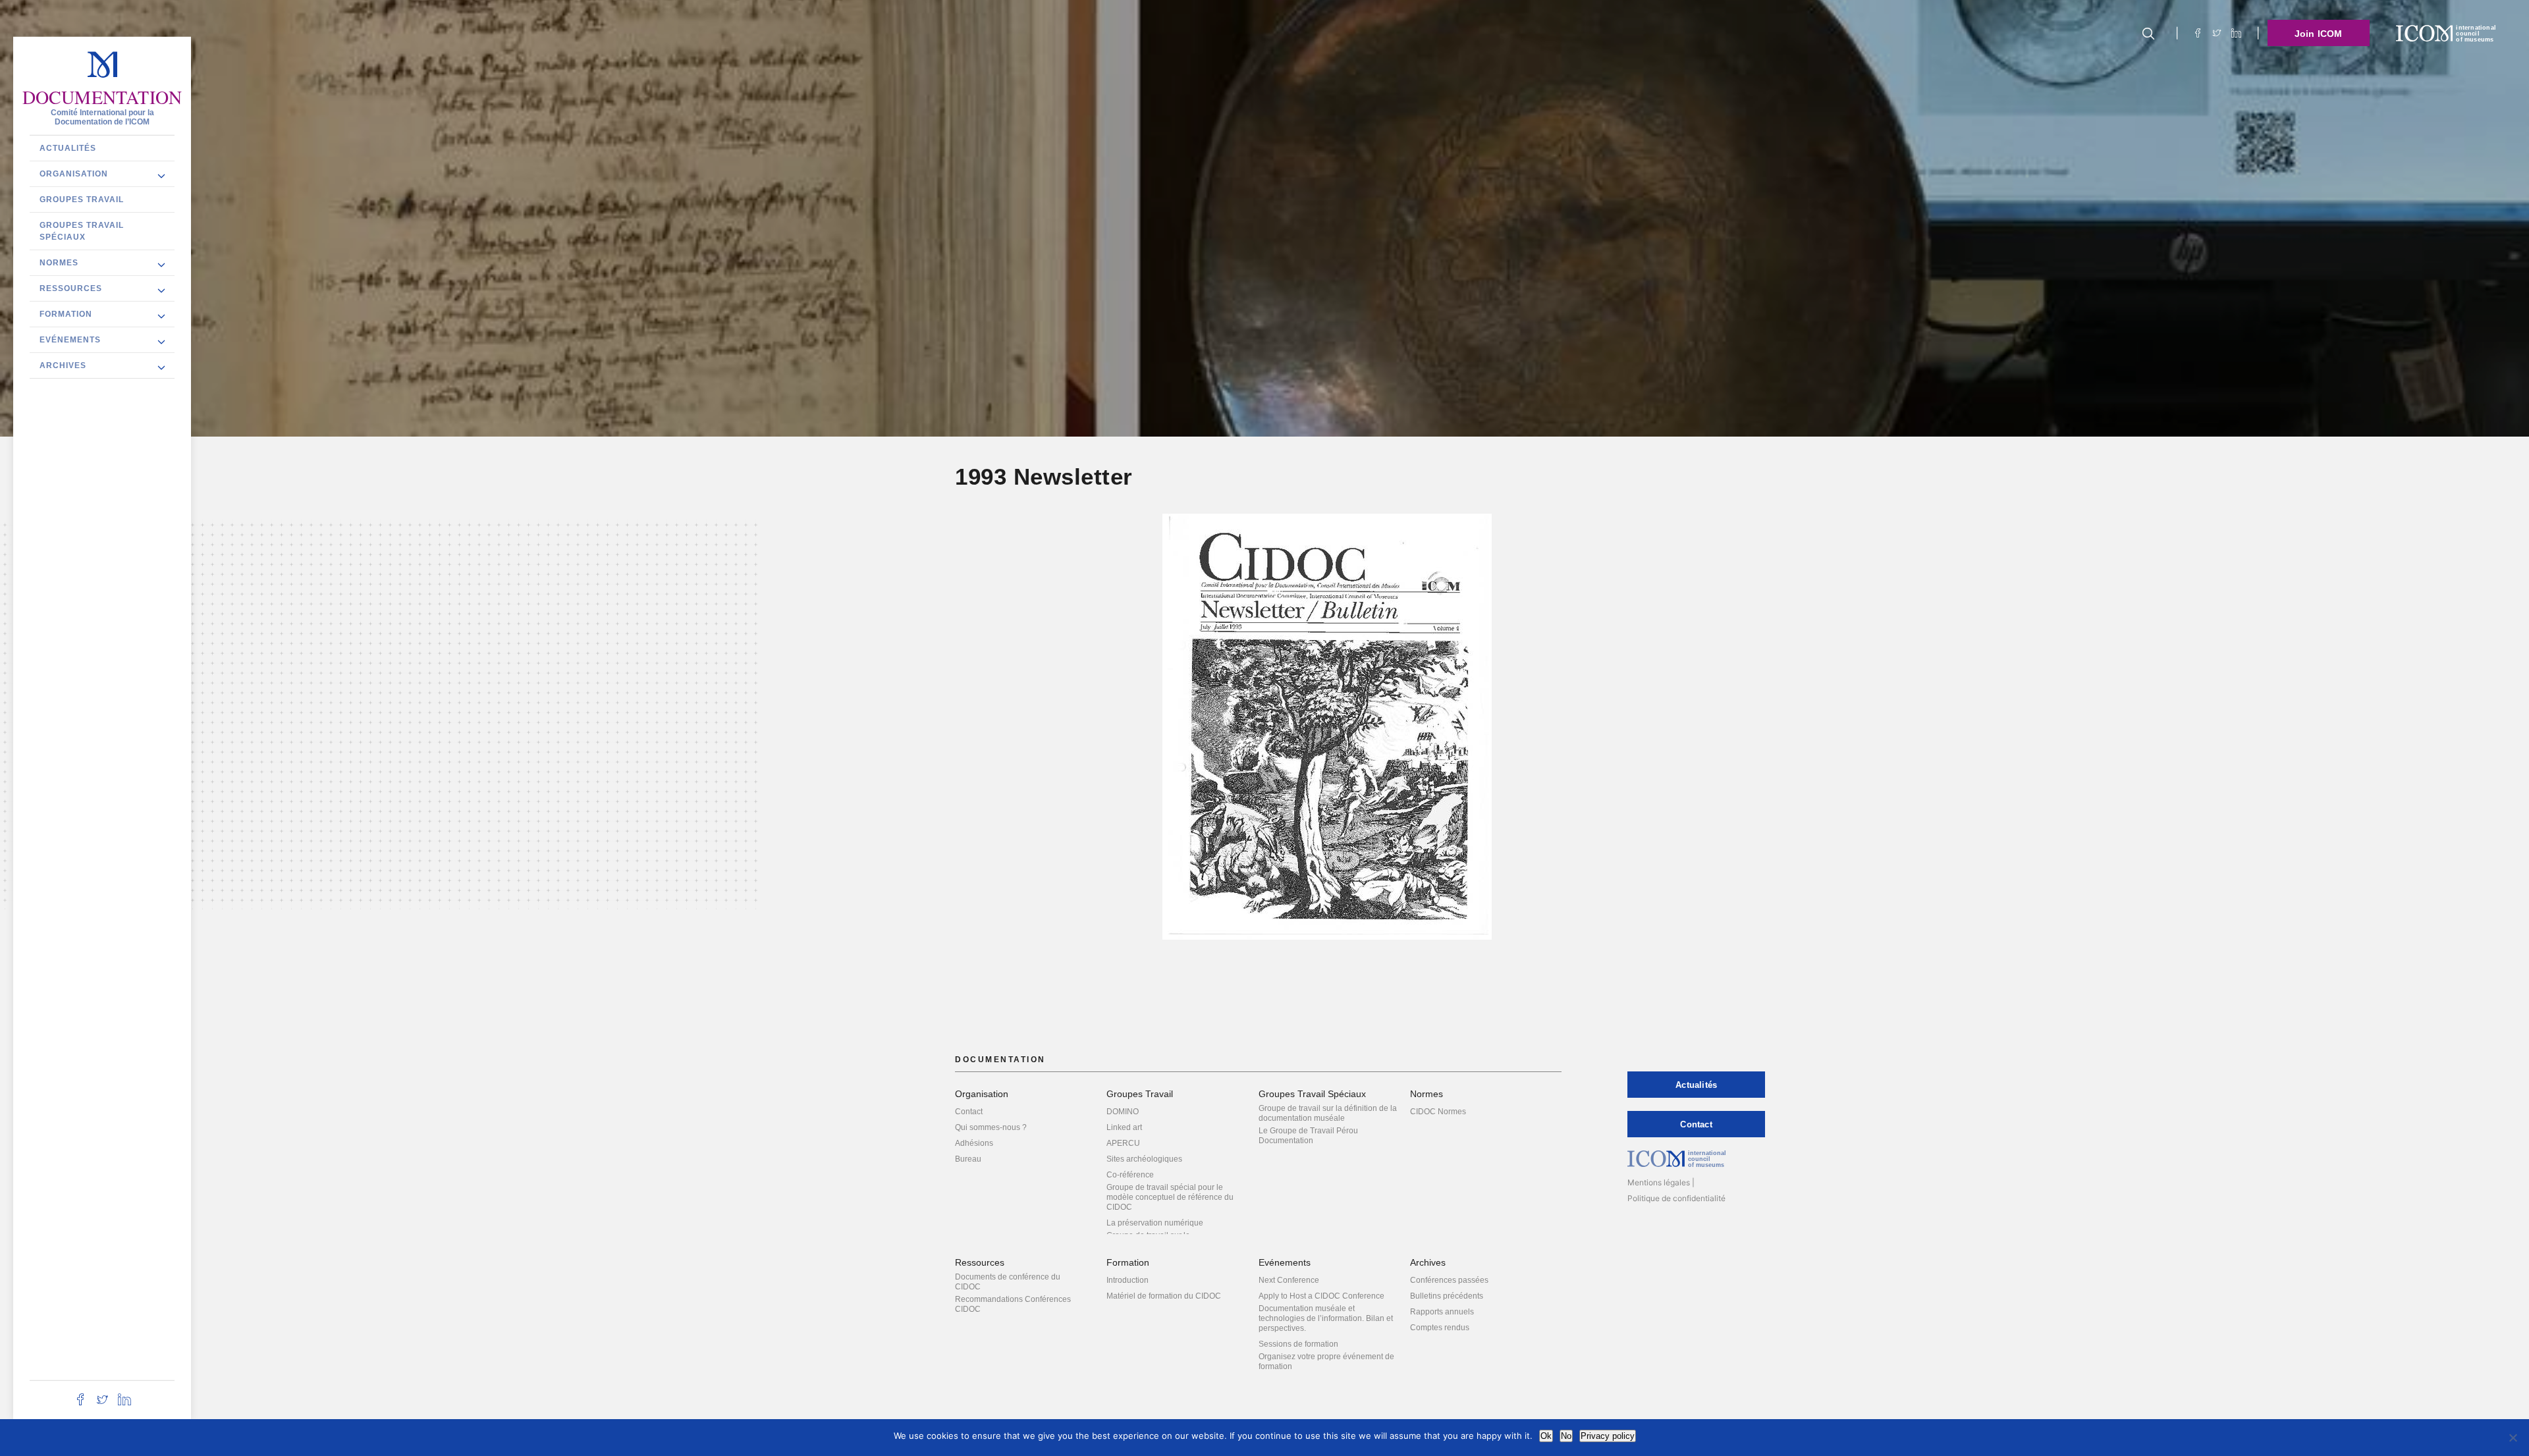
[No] (2513, 1438)
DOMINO (1123, 1112)
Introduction (1128, 1280)
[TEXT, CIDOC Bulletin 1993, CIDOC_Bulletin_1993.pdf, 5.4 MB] (1327, 733)
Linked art (1124, 1127)
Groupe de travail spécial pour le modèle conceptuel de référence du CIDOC (1170, 1197)
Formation (66, 313)
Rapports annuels (1442, 1312)
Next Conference (1289, 1280)
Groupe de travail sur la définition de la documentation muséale (1328, 1113)
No (1566, 1436)
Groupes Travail (82, 199)
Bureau (968, 1159)
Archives (63, 365)
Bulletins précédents (1447, 1296)
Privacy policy (1608, 1436)
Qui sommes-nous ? (991, 1127)
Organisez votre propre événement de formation (1326, 1362)
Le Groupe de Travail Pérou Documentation (1308, 1136)
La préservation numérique (1155, 1223)
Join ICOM (2319, 34)
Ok (1546, 1436)
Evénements (70, 339)
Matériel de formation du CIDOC (1164, 1296)
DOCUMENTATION (102, 97)
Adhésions (974, 1143)
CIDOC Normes (1438, 1112)
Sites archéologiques (1144, 1159)
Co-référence (1130, 1175)
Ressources (71, 288)
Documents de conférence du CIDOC (1008, 1282)
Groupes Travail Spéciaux (82, 230)
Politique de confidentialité (1676, 1198)
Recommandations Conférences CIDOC (1013, 1304)
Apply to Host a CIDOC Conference (1321, 1296)
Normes (59, 262)
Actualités (68, 148)
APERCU (1123, 1143)
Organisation (74, 173)
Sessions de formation (1298, 1344)
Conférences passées (1449, 1280)
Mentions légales (1659, 1182)
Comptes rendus (1440, 1328)
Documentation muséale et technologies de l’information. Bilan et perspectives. (1326, 1318)
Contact (969, 1112)
